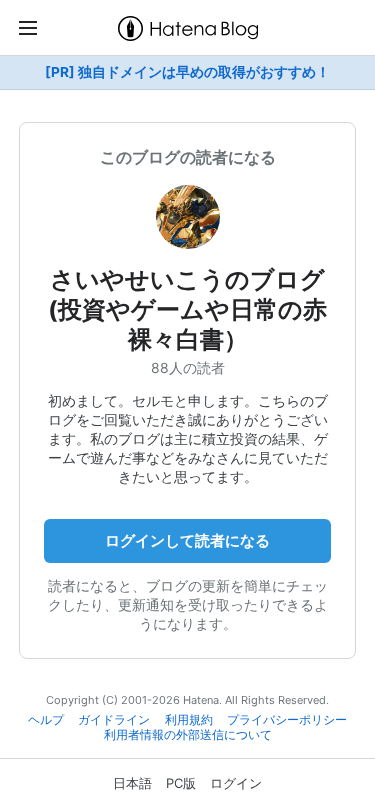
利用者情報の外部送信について (188, 735)
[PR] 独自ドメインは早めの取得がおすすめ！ (187, 72)
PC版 (181, 783)
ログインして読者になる (187, 540)
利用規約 (189, 720)
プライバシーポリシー (287, 720)
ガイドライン (114, 720)
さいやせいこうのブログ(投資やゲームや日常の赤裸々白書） (187, 309)
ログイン (236, 783)
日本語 (132, 783)
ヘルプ (46, 720)
